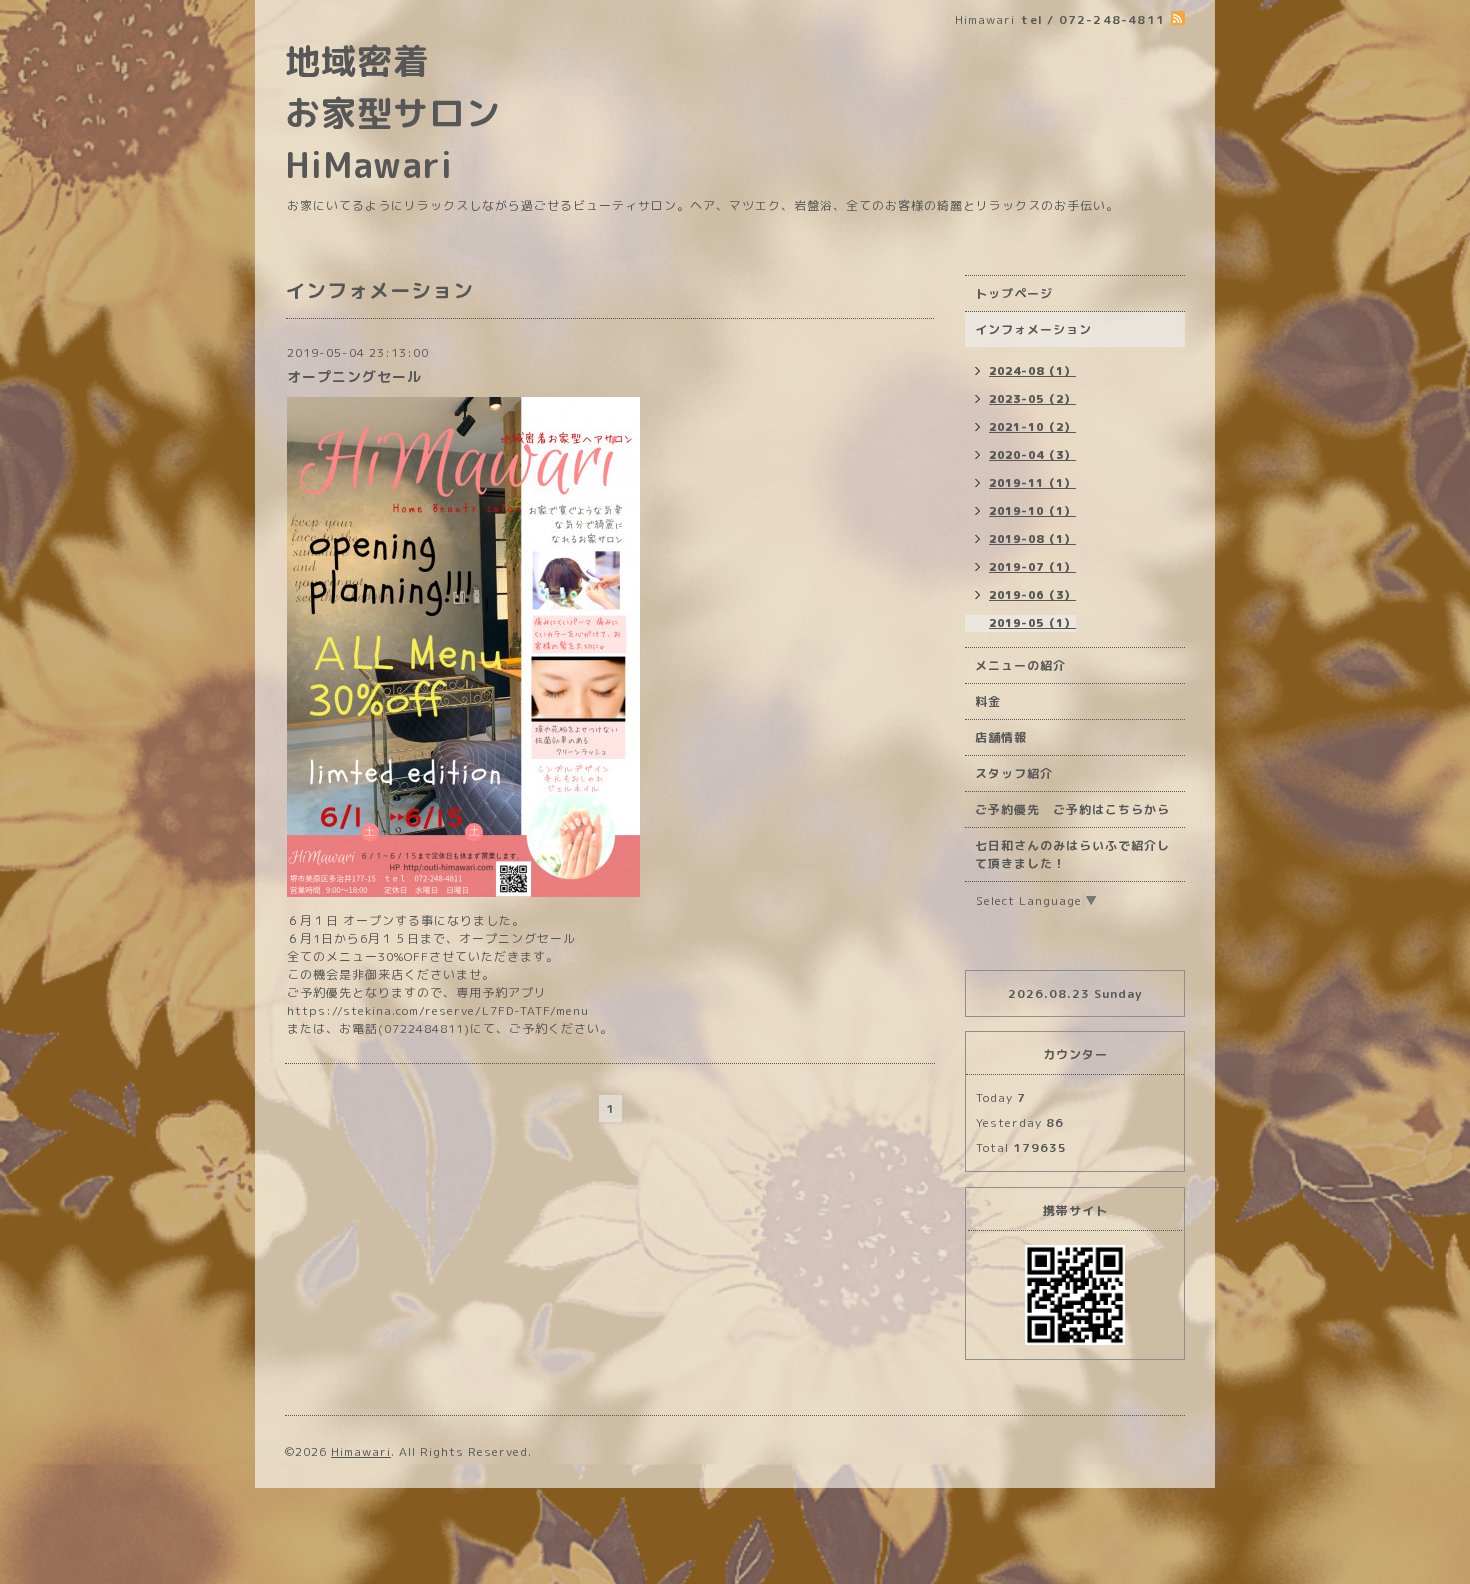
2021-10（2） (1032, 427)
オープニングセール (354, 376)
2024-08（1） (1032, 371)
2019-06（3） (1032, 595)
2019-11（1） (1032, 483)
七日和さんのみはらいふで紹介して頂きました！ (1072, 854)
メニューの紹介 (1020, 665)
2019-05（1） (1032, 623)
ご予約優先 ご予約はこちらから (1072, 809)
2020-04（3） (1032, 455)
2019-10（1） (1032, 511)
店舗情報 (1001, 737)
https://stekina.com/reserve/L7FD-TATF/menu (438, 1010)
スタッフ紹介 (1014, 773)
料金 (988, 701)
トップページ (1014, 293)
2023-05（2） (1032, 399)
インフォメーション (1033, 329)
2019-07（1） (1032, 567)
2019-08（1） (1032, 539)
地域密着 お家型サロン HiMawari (393, 112)
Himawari (361, 1451)
